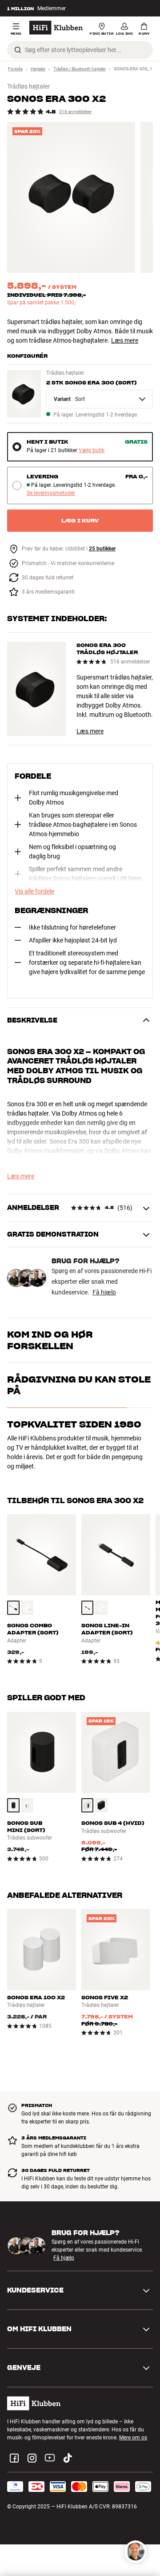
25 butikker (102, 549)
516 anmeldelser (75, 111)
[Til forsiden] (56, 28)
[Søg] (18, 50)
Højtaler (38, 69)
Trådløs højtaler (28, 86)
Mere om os (133, 2438)
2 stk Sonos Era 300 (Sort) (92, 382)
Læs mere (125, 340)
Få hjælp (104, 1292)
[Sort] (13, 1608)
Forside (15, 69)
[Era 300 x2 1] (71, 197)
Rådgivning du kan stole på (79, 1385)
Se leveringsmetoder (51, 493)
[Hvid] (28, 1608)
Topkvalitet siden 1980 (74, 1424)
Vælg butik (92, 451)
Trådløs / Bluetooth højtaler (80, 69)
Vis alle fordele (34, 891)
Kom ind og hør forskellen (50, 1340)
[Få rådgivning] (136, 2552)
